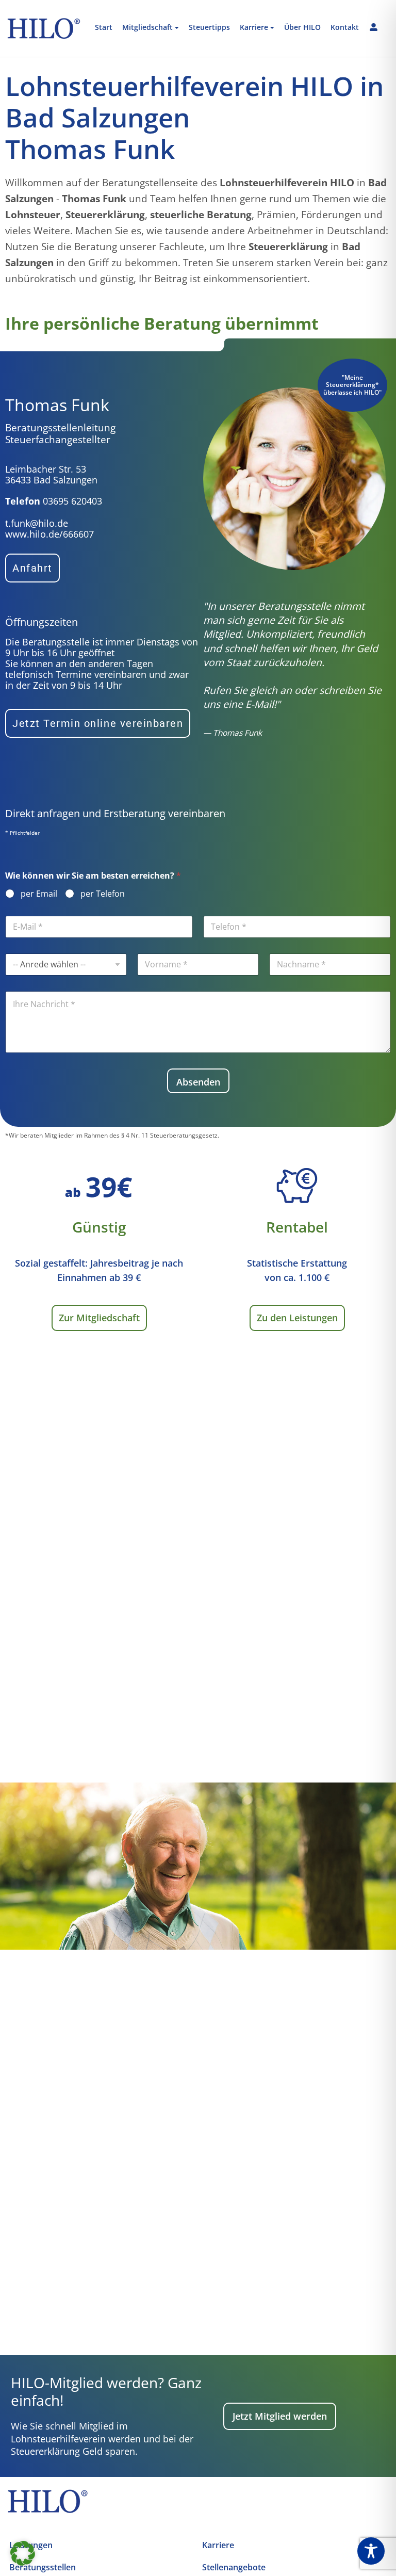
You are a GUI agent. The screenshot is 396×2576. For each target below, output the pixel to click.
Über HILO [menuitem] (302, 28)
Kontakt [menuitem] (345, 28)
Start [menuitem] (104, 28)
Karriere (218, 2545)
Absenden (198, 1082)
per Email (39, 894)
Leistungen (31, 2545)
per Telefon (103, 894)
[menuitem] (151, 28)
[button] (23, 2553)
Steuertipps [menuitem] (209, 28)
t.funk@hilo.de (37, 523)
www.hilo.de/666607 (49, 534)
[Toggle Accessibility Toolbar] (371, 2551)
